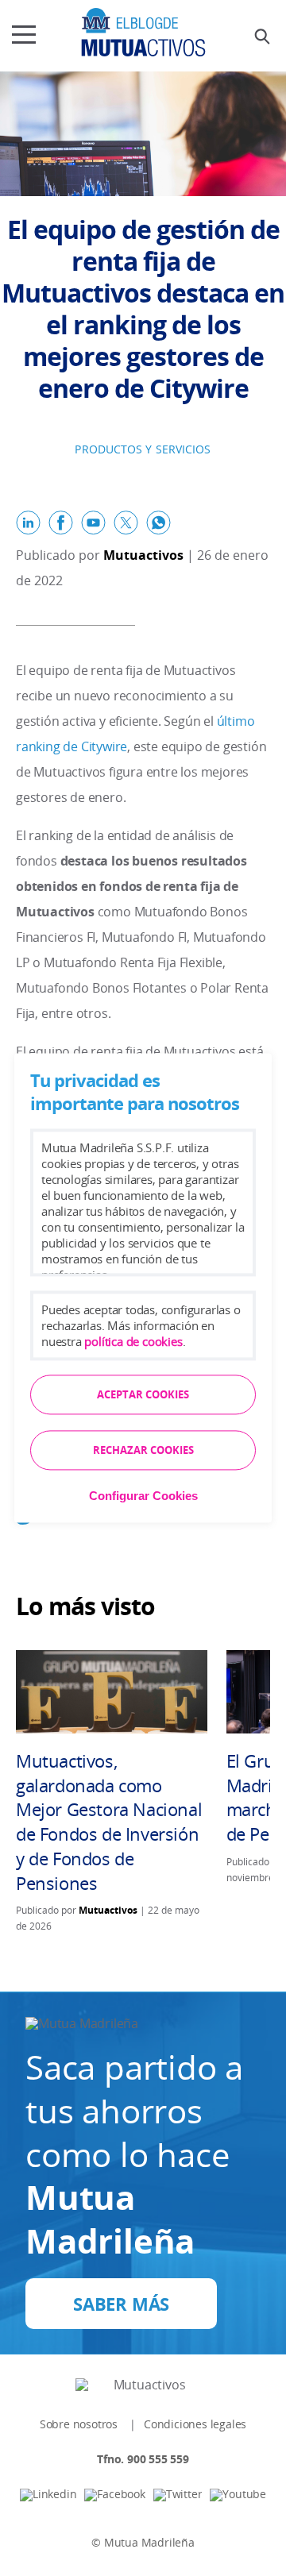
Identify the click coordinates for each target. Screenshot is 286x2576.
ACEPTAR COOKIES (143, 1395)
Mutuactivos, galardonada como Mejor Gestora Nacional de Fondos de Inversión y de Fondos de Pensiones (109, 1822)
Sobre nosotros (79, 2424)
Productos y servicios (143, 449)
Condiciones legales (195, 2424)
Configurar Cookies (143, 1496)
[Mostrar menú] (24, 32)
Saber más (121, 2304)
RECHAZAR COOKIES (143, 1451)
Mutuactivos (143, 555)
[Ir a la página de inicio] (143, 32)
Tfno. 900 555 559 (143, 2459)
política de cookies (133, 1342)
